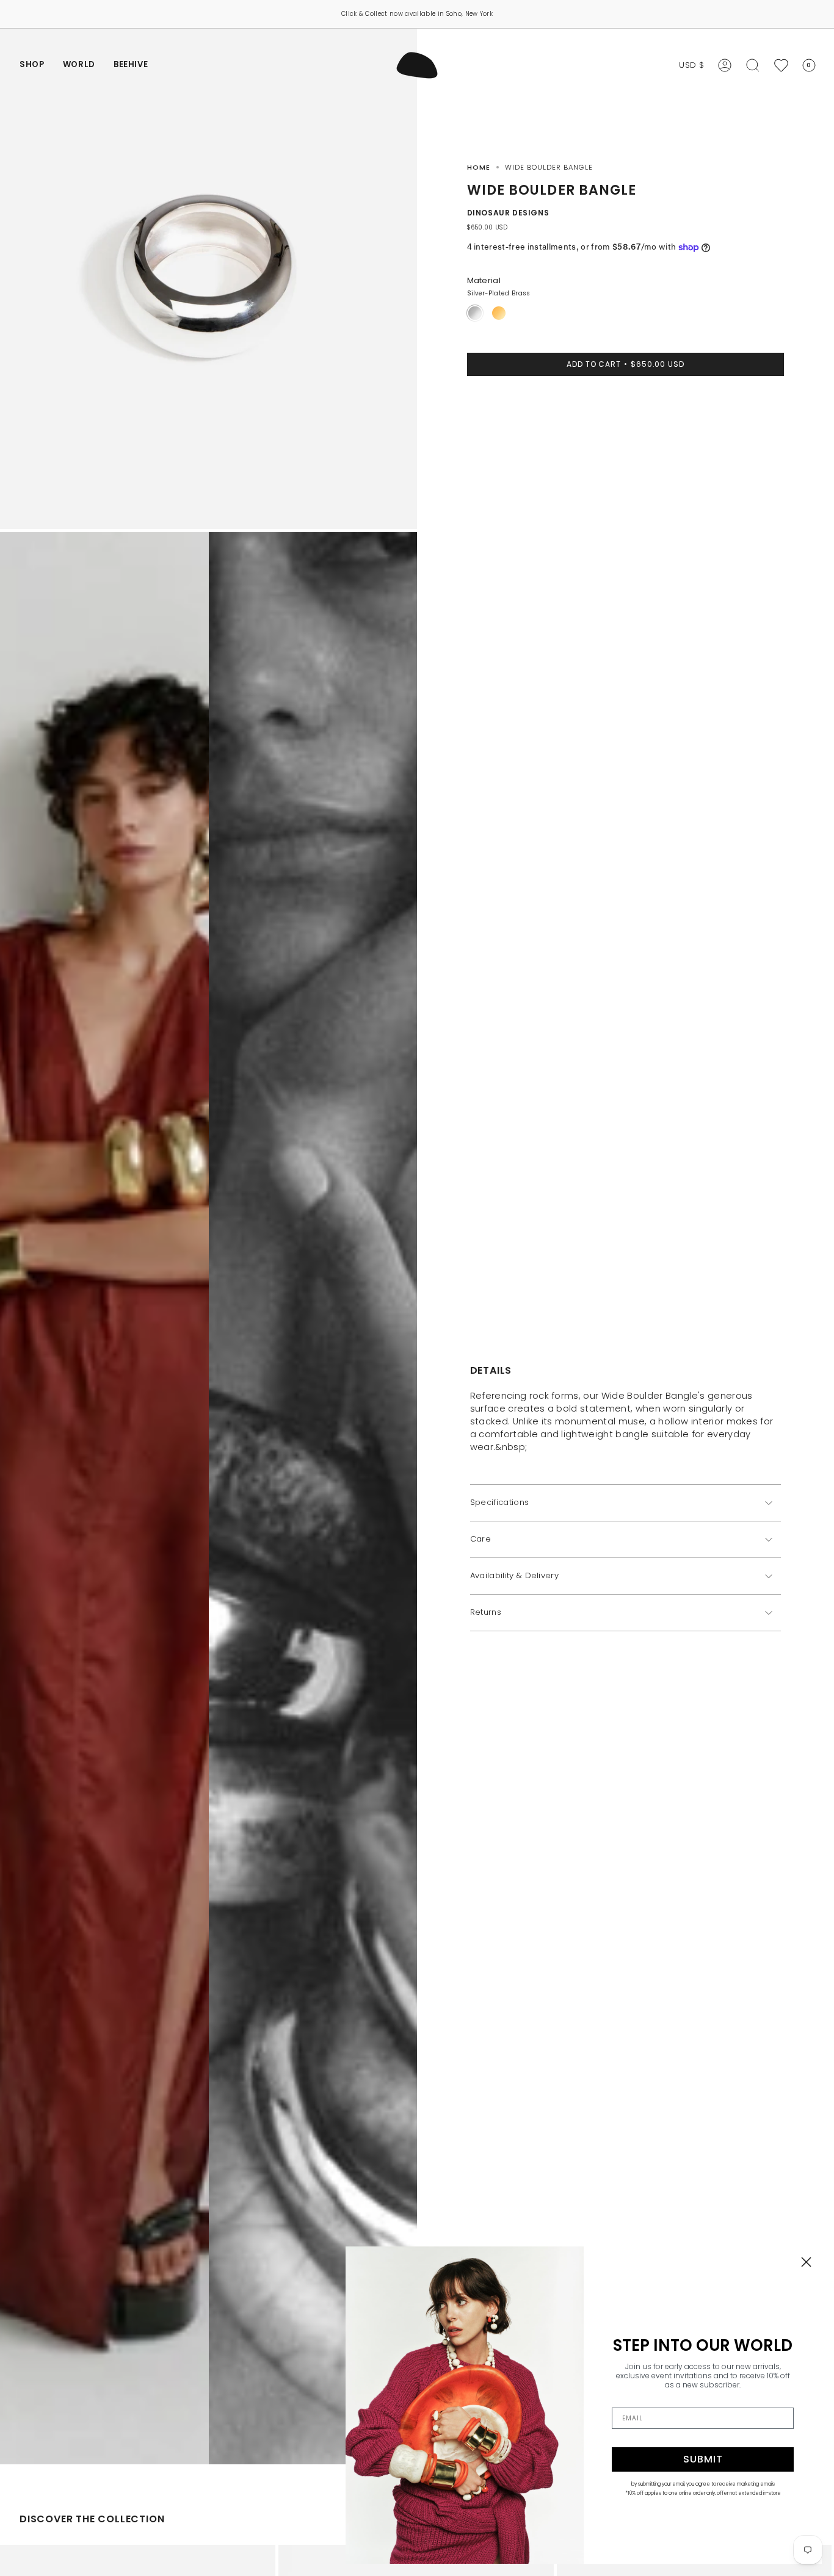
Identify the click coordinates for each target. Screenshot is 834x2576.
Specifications (500, 1503)
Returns (486, 1613)
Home (479, 167)
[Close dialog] (806, 2262)
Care (480, 1539)
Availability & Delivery (514, 1576)
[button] (32, 65)
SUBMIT (703, 2459)
